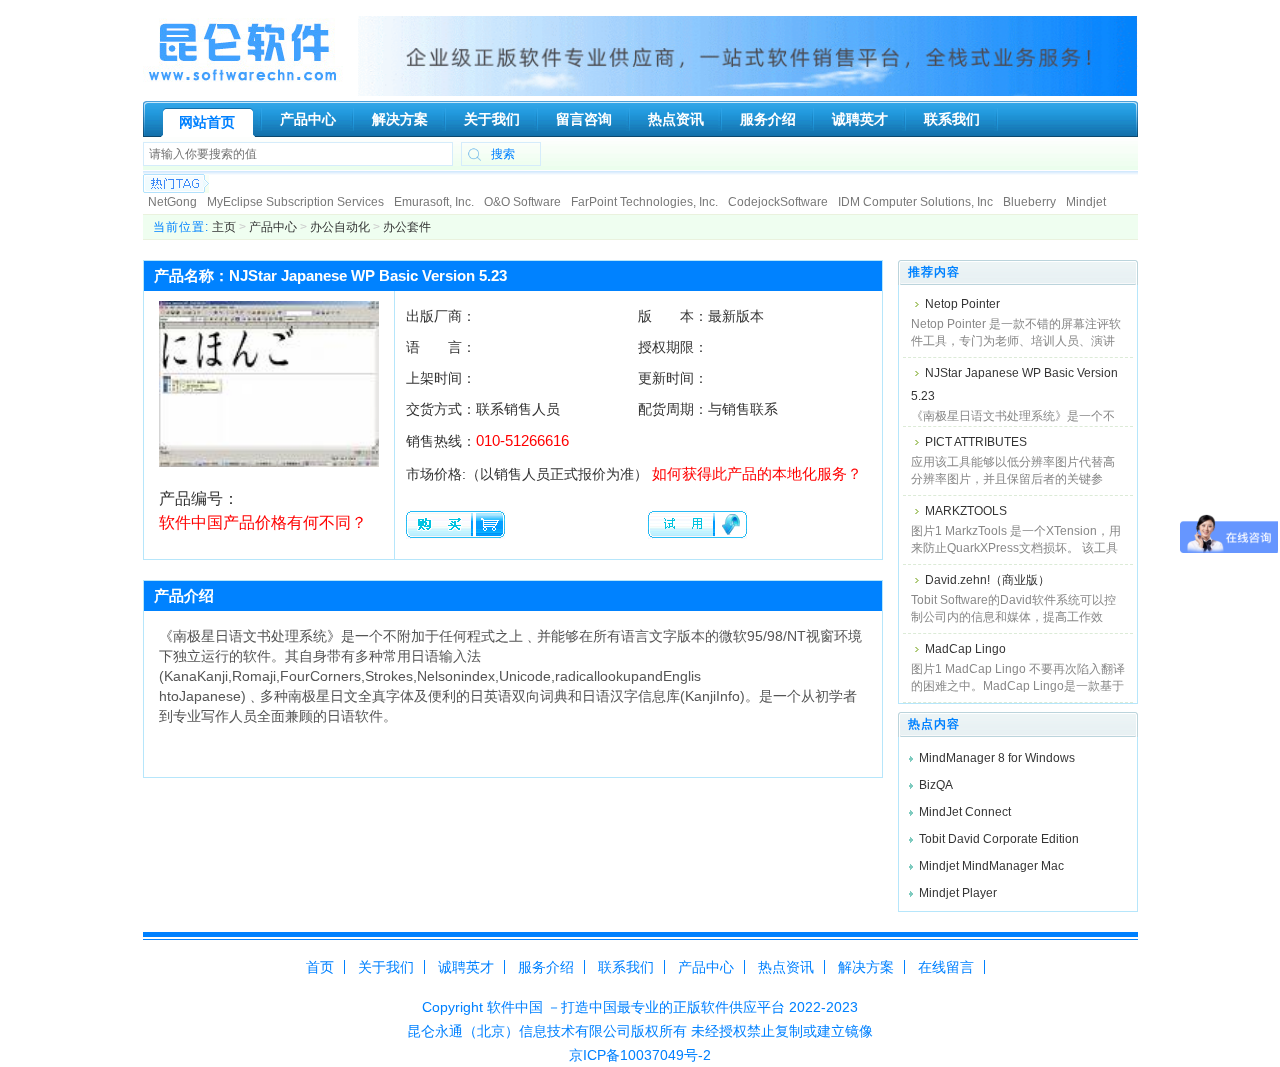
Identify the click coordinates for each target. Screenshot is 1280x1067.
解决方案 (866, 967)
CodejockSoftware (778, 202)
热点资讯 (786, 967)
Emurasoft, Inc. (434, 202)
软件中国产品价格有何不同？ (263, 522)
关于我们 (386, 967)
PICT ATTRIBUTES (976, 442)
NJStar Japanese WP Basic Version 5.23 (1014, 384)
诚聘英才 (466, 967)
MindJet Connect (965, 812)
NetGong (172, 202)
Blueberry (1029, 202)
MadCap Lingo (965, 649)
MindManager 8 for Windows (997, 758)
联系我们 (626, 967)
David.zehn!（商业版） (987, 580)
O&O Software (522, 202)
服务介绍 (546, 967)
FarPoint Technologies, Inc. (644, 202)
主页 (224, 227)
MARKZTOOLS (966, 511)
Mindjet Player (958, 893)
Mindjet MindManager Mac (991, 866)
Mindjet (1086, 202)
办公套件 (407, 227)
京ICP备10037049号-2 (640, 1055)
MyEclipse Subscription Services (295, 202)
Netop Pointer (962, 304)
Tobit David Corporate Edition (999, 839)
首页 (320, 967)
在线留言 (946, 967)
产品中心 (273, 227)
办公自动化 (340, 227)
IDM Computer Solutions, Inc (915, 202)
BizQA (936, 785)
